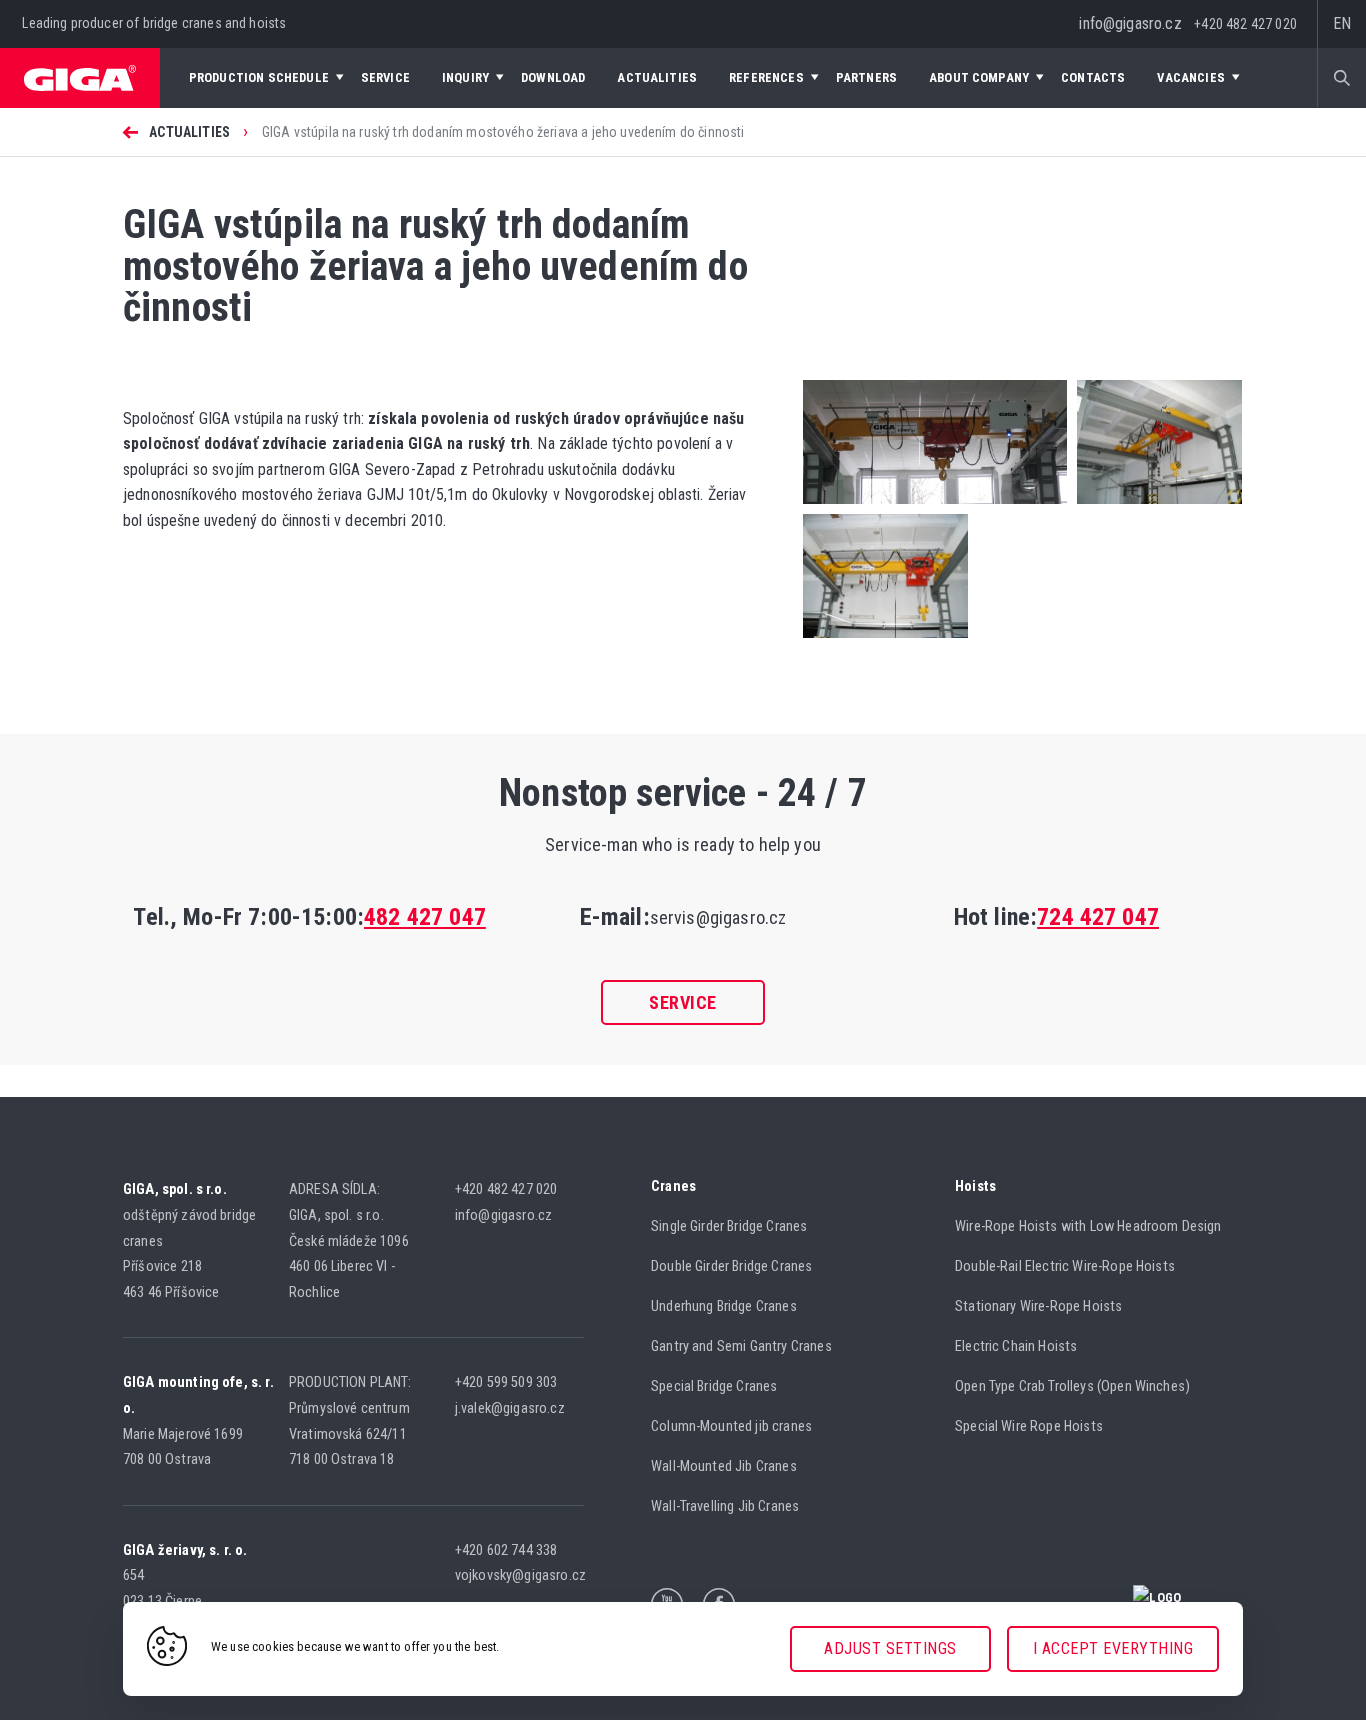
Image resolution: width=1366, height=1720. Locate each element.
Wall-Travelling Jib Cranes (725, 1506)
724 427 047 (1098, 917)
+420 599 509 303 (508, 1382)
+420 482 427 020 (1245, 24)
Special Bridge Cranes (714, 1386)
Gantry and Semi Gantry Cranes (741, 1346)
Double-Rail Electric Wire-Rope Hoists (1065, 1266)
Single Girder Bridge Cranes (729, 1226)
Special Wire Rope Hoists (1029, 1426)
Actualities (189, 132)
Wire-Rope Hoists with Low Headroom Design (1088, 1226)
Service (683, 1002)
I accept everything (1113, 1648)
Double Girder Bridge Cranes (731, 1266)
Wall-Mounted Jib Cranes (724, 1466)
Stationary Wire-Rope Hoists (1038, 1306)
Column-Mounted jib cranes (731, 1426)
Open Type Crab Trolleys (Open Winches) (1072, 1386)
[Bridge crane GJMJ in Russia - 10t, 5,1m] (885, 632)
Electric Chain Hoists (1016, 1346)
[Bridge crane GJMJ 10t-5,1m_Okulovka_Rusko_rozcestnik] (935, 508)
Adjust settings (890, 1648)
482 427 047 (425, 917)
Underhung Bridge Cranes (724, 1306)
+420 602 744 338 (508, 1550)
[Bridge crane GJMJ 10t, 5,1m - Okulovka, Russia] (1154, 508)
